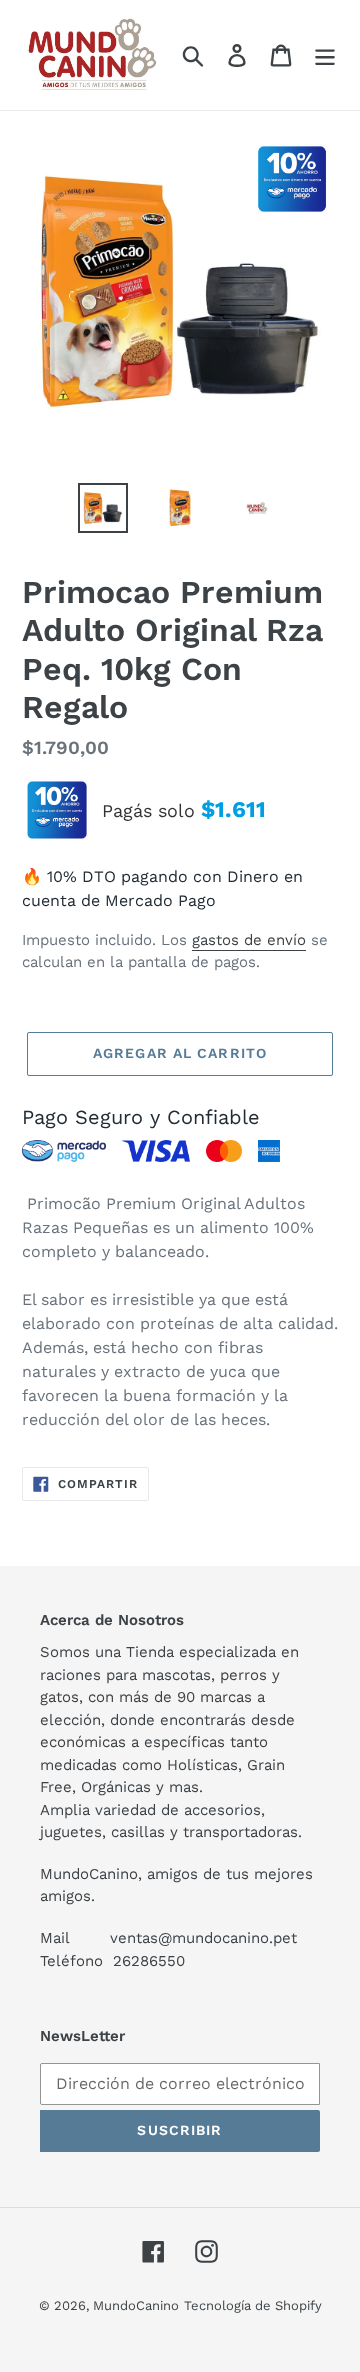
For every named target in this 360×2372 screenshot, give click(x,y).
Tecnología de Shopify (253, 2305)
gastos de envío (249, 940)
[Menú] (325, 55)
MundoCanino (136, 2305)
